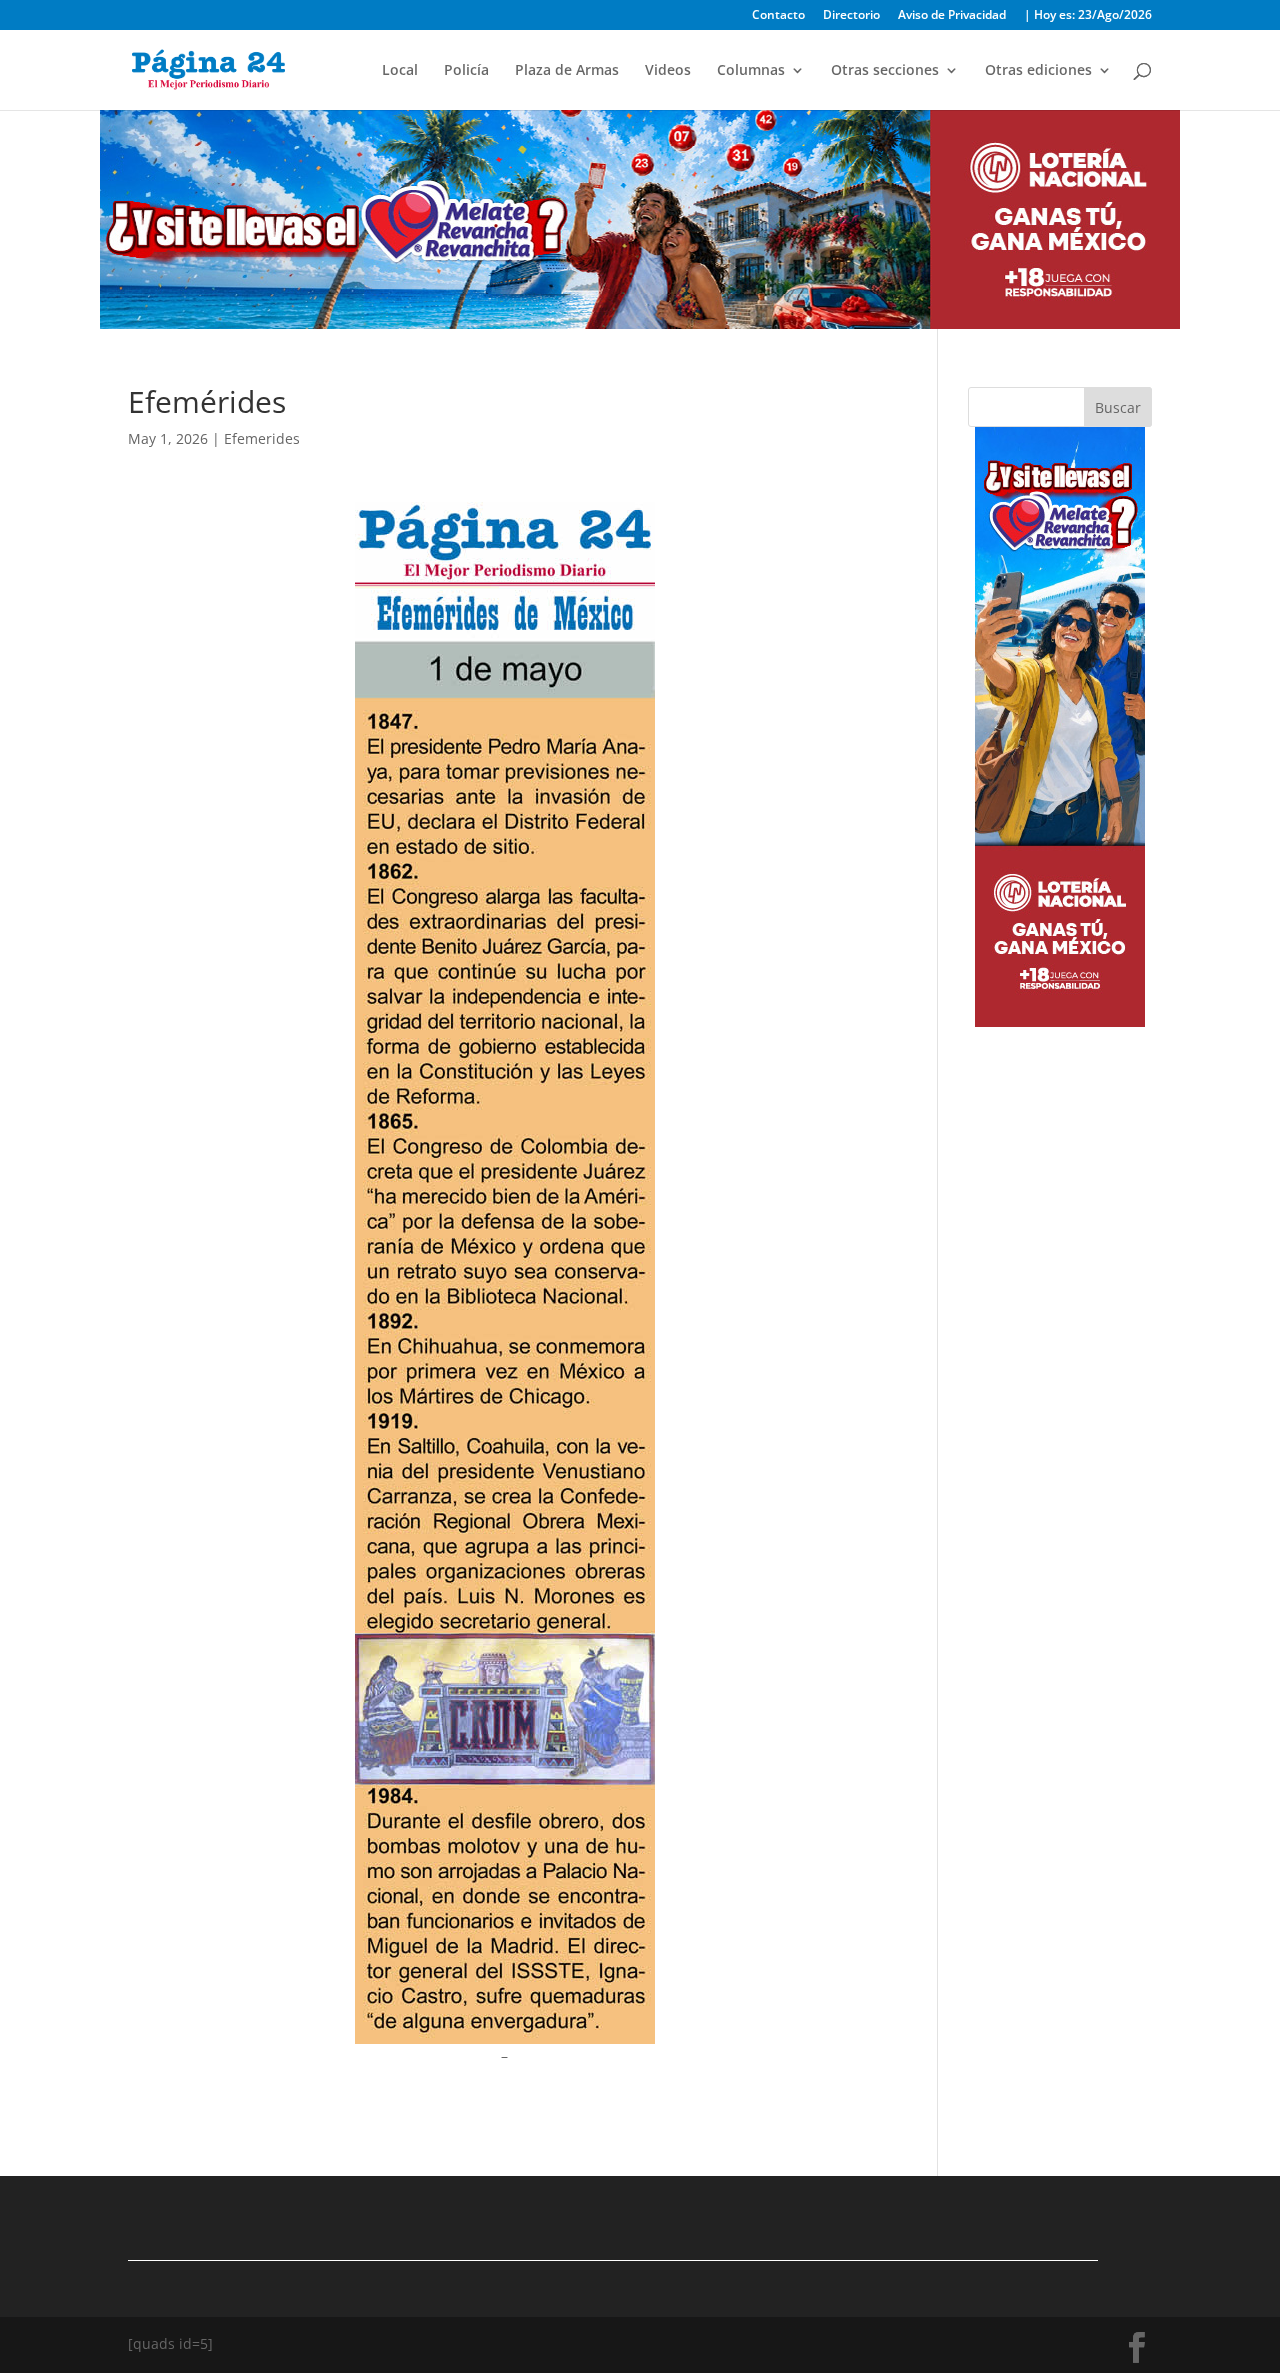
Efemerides (262, 438)
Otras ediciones (1038, 71)
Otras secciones (885, 71)
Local (400, 71)
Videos (668, 71)
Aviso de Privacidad (952, 16)
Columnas (751, 71)
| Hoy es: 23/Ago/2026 (1088, 16)
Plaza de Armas (567, 71)
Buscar (1118, 407)
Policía (466, 71)
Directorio (851, 16)
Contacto (778, 16)
